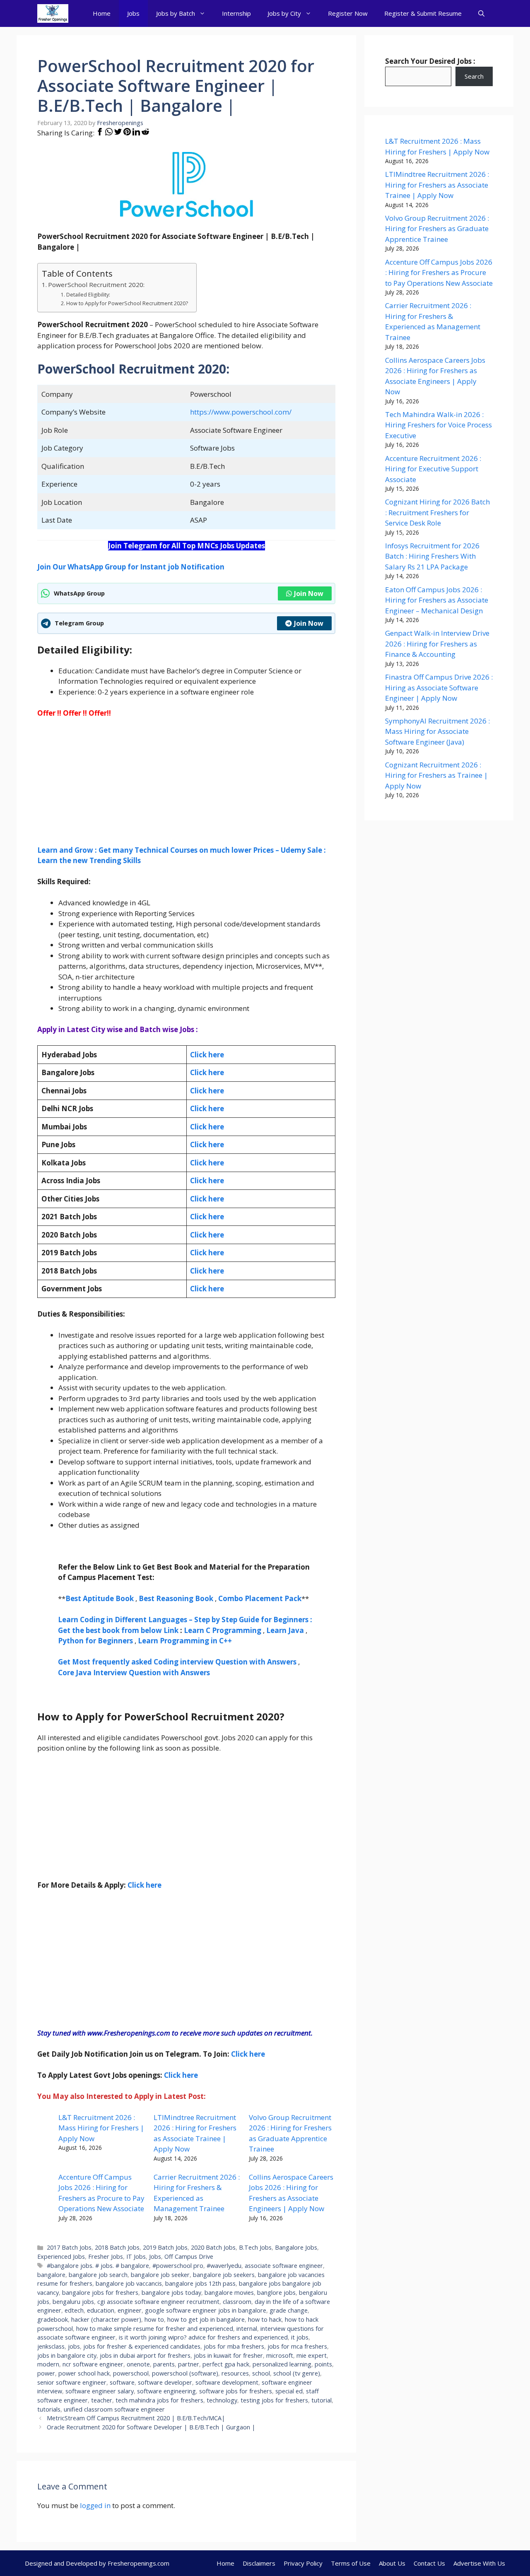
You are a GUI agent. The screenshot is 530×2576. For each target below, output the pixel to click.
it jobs (300, 2337)
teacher (102, 2400)
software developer (165, 2382)
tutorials (49, 2409)
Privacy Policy (303, 2563)
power (46, 2373)
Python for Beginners (95, 1641)
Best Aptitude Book (100, 1598)
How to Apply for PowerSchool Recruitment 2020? (127, 303)
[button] (481, 13)
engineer (130, 2310)
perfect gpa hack (226, 2364)
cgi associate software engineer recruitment (158, 2302)
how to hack (265, 2319)
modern (48, 2364)
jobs (74, 2346)
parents (164, 2364)
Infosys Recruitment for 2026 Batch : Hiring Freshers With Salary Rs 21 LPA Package (432, 556)
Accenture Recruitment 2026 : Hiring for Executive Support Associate (433, 469)
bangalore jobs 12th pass (200, 2283)
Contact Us (429, 2563)
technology (222, 2400)
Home (102, 13)
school (261, 2373)
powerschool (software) (185, 2373)
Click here (207, 1072)
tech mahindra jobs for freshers (159, 2400)
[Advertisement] (186, 787)
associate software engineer (284, 2266)
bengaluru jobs (73, 2302)
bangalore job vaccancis (129, 2283)
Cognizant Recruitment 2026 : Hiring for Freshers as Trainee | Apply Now (436, 775)
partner (189, 2364)
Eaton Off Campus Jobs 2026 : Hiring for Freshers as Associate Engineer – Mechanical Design (437, 600)
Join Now (309, 593)
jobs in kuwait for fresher (228, 2355)
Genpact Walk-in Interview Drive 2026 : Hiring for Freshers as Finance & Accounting (437, 644)
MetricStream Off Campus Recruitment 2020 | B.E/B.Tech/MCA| (136, 2418)
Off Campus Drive (189, 2256)
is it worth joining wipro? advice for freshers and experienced (203, 2337)
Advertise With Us (479, 2563)
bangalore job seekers (224, 2275)
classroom (237, 2302)
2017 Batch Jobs (69, 2247)
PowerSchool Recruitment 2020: (96, 285)
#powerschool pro (178, 2266)
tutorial (322, 2400)
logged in (95, 2505)
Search (474, 76)
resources (235, 2373)
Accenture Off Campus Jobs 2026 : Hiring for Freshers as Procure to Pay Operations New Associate (439, 273)
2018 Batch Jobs (117, 2247)
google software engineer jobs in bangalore (206, 2310)
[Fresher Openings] (53, 13)
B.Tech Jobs (255, 2247)
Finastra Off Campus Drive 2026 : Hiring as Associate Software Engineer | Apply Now (439, 687)
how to (154, 2319)
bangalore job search (98, 2275)
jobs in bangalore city (67, 2355)
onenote (138, 2364)
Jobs (133, 13)
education (101, 2310)
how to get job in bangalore (206, 2319)
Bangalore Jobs (296, 2247)
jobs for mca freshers (297, 2346)
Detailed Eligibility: (88, 295)
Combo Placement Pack (260, 1598)
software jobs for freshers (236, 2391)
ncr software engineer (93, 2364)
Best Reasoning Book (176, 1598)
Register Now (348, 13)
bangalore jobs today (171, 2293)
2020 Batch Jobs (213, 2247)
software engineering (166, 2391)
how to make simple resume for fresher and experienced (155, 2329)
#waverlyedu (224, 2266)
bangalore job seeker (160, 2275)
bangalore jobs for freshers (100, 2293)
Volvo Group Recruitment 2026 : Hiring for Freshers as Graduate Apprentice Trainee (437, 229)
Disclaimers (259, 2563)
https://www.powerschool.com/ (241, 412)
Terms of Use (351, 2563)
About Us (392, 2563)
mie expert (312, 2355)
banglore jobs (276, 2293)
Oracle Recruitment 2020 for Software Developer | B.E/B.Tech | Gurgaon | (151, 2427)
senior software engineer (72, 2382)
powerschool (131, 2373)
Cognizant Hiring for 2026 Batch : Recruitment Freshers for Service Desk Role (437, 512)
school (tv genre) (297, 2373)
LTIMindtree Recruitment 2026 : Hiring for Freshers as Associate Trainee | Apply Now (437, 185)
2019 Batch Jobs (165, 2247)
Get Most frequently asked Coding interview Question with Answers (177, 1662)
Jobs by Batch (176, 13)
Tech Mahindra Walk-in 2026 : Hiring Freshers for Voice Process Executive (438, 425)
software (122, 2382)
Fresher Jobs (106, 2256)
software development (227, 2382)
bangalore (51, 2275)
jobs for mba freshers (234, 2346)
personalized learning (282, 2364)
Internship (236, 13)
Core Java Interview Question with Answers (134, 1673)
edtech (74, 2310)
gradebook (53, 2319)
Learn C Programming (223, 1630)
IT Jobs (136, 2256)
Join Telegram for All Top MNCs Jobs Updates (187, 546)
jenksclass (51, 2346)
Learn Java (285, 1630)
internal (247, 2329)
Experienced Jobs (61, 2256)
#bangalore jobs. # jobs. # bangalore (98, 2266)
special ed (289, 2391)
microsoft (280, 2355)
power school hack (84, 2373)
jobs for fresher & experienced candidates (142, 2346)
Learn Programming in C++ (185, 1641)
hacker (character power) (106, 2319)
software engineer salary (100, 2391)
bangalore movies (229, 2293)
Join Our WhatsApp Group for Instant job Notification (131, 567)
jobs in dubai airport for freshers (145, 2355)
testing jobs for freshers (274, 2400)
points (323, 2364)
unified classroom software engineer (114, 2409)
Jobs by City (284, 13)
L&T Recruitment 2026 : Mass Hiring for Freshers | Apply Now (101, 2128)
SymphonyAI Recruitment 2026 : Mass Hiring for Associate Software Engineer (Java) (437, 731)
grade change (289, 2310)
